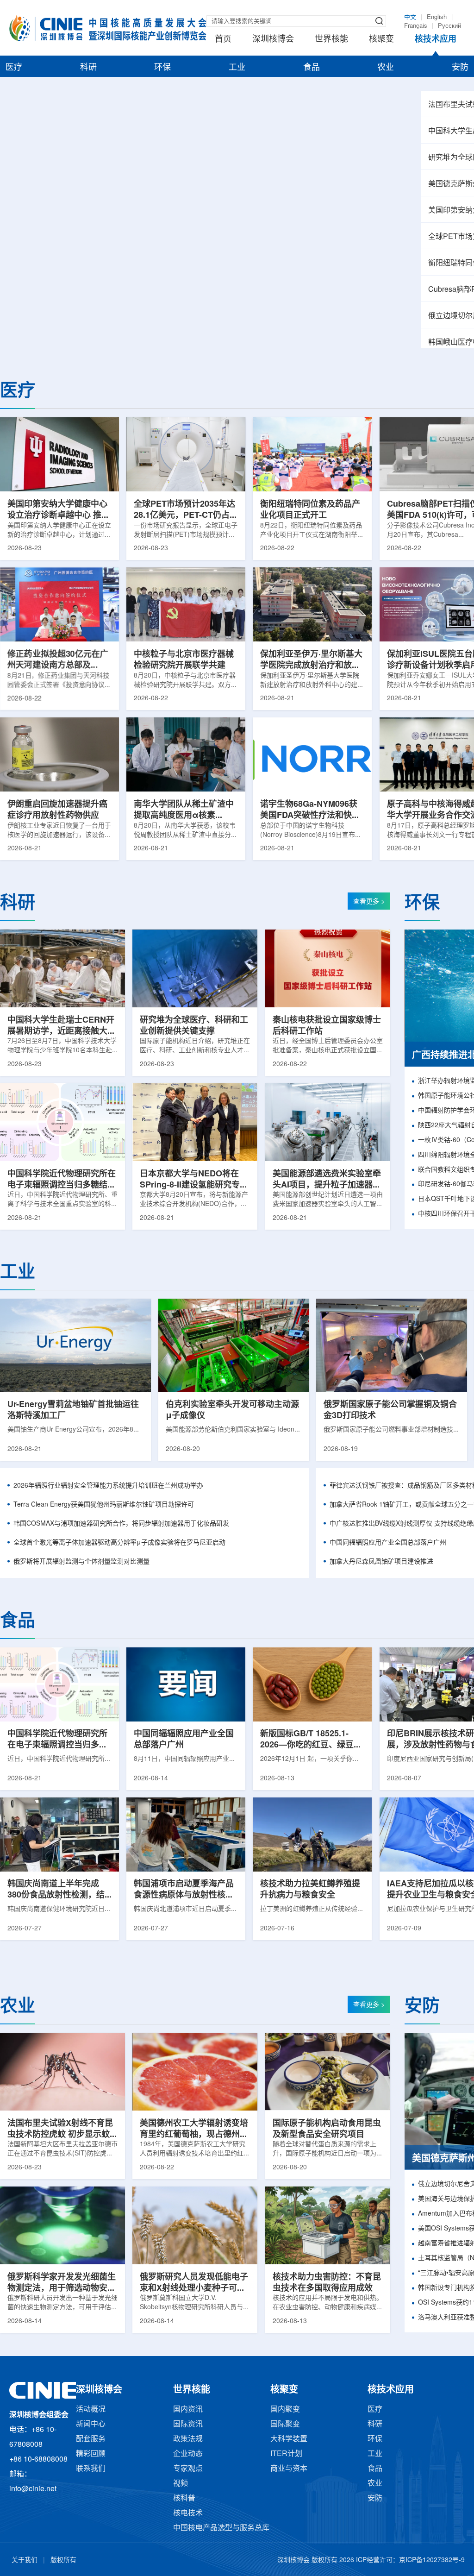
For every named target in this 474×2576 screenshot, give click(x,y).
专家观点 (188, 2469)
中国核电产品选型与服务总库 (221, 2528)
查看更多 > (369, 902)
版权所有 (63, 2560)
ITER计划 (286, 2454)
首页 (223, 39)
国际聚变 (285, 2424)
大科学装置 (289, 2439)
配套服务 (91, 2439)
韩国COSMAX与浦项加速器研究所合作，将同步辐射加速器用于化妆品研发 (121, 1524)
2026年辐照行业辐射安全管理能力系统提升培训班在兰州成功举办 (108, 1486)
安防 (460, 68)
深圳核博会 (273, 39)
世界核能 (331, 39)
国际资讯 (188, 2424)
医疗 (14, 68)
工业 (237, 68)
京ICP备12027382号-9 (432, 2560)
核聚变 (381, 39)
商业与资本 (289, 2469)
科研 (88, 68)
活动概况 (91, 2410)
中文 (410, 17)
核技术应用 (436, 39)
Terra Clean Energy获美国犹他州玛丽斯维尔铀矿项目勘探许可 (104, 1505)
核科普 (184, 2498)
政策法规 (188, 2439)
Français (416, 26)
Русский (449, 26)
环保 (162, 68)
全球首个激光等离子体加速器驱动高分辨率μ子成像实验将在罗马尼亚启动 (119, 1543)
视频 (181, 2484)
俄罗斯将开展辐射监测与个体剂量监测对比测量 (81, 1562)
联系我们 (91, 2469)
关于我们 (25, 2560)
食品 (312, 68)
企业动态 (188, 2454)
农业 (386, 68)
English (437, 17)
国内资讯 (188, 2410)
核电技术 (188, 2513)
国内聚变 (285, 2410)
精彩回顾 (91, 2454)
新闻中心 (91, 2424)
